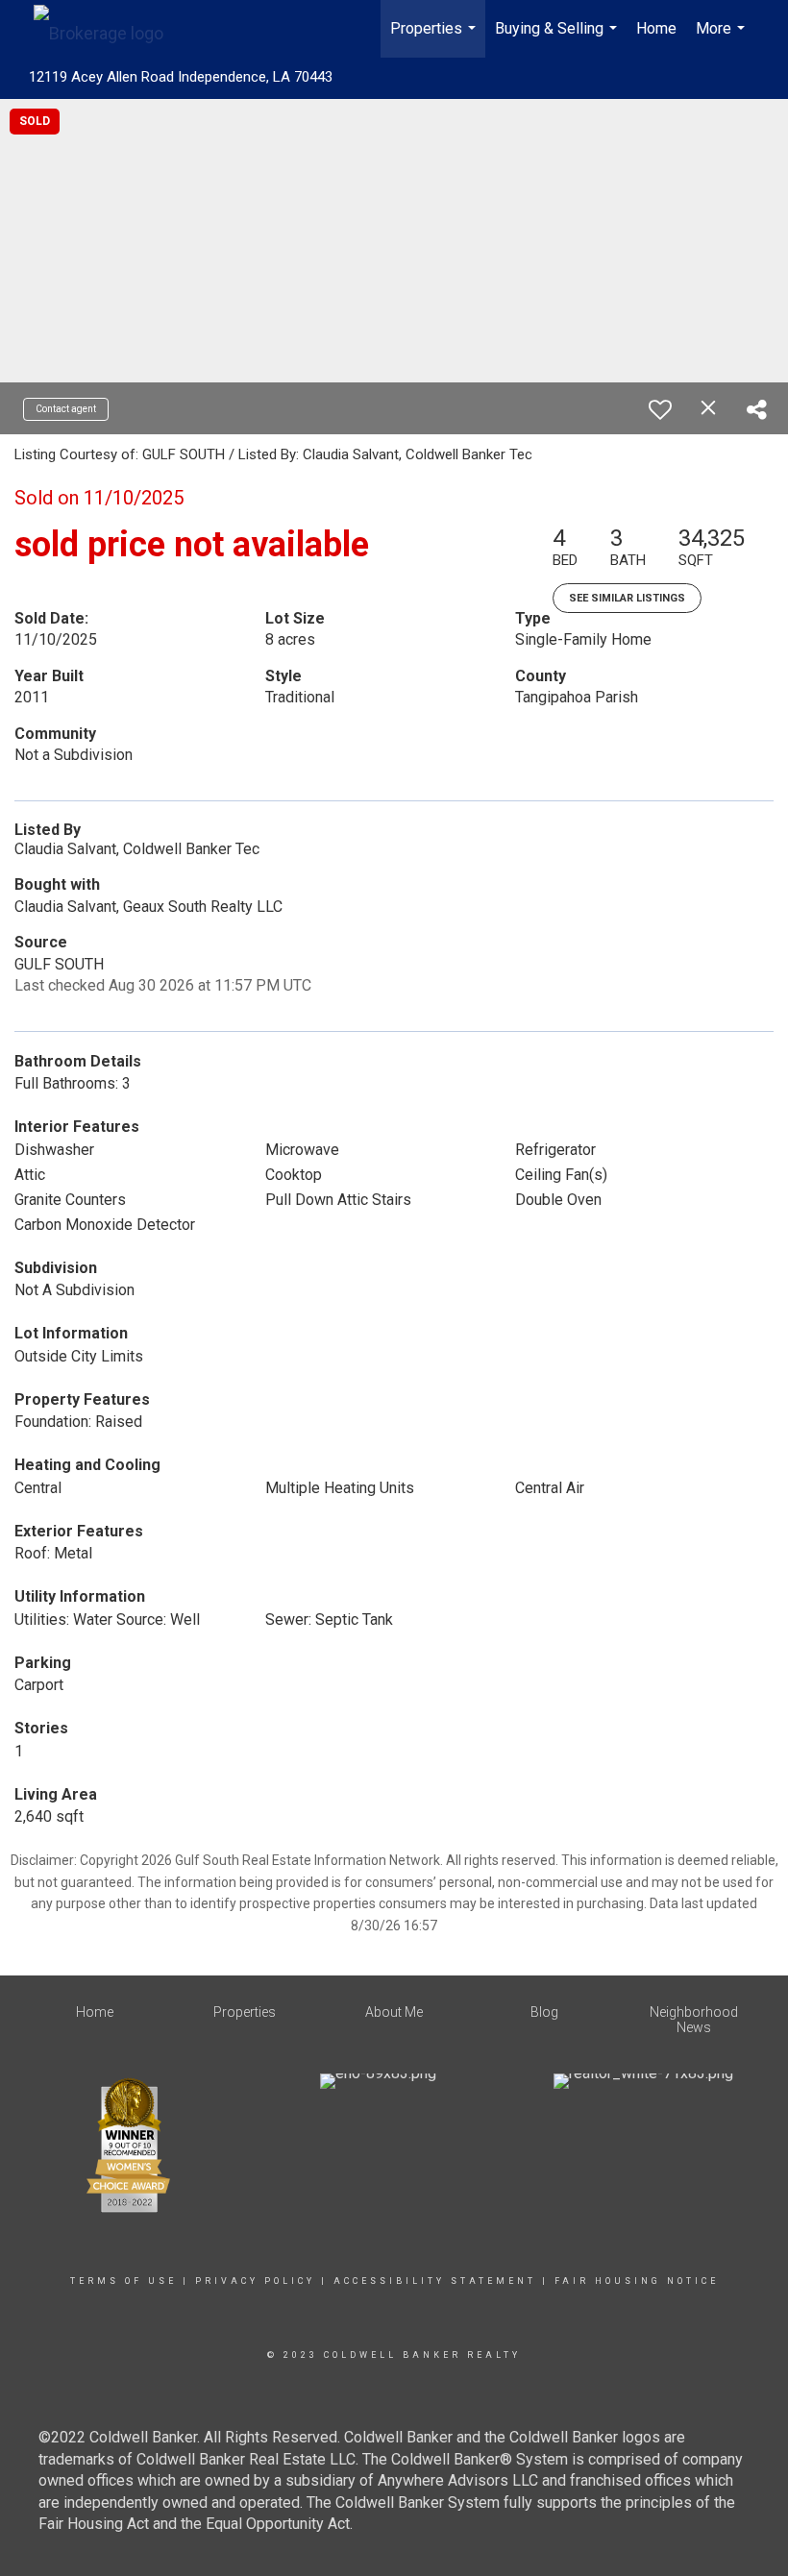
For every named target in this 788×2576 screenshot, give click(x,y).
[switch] (660, 409)
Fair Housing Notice (637, 2281)
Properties (435, 38)
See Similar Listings (627, 598)
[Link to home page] (108, 29)
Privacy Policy (255, 2281)
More (723, 38)
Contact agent (66, 409)
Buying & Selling (558, 38)
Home (656, 28)
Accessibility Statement (435, 2281)
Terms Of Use (123, 2281)
